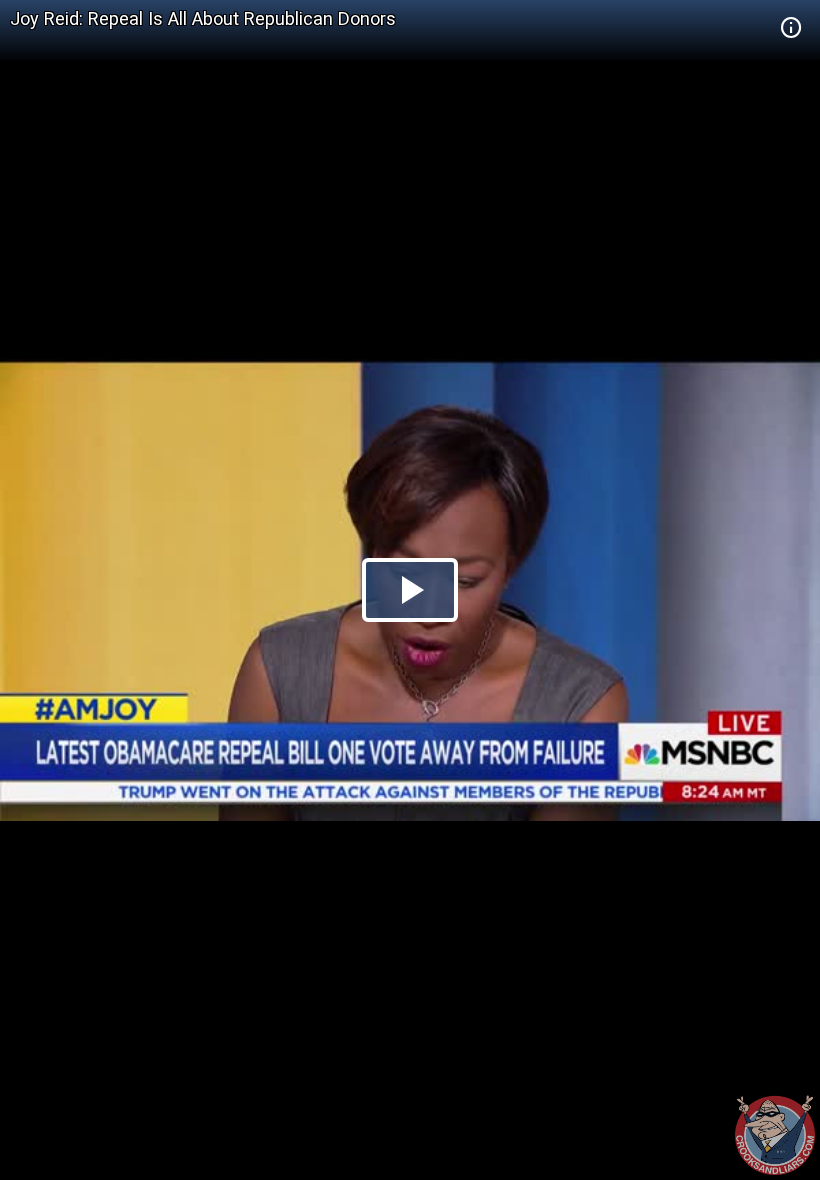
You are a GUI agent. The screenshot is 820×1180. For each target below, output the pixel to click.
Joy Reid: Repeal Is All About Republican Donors (203, 18)
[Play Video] (410, 590)
